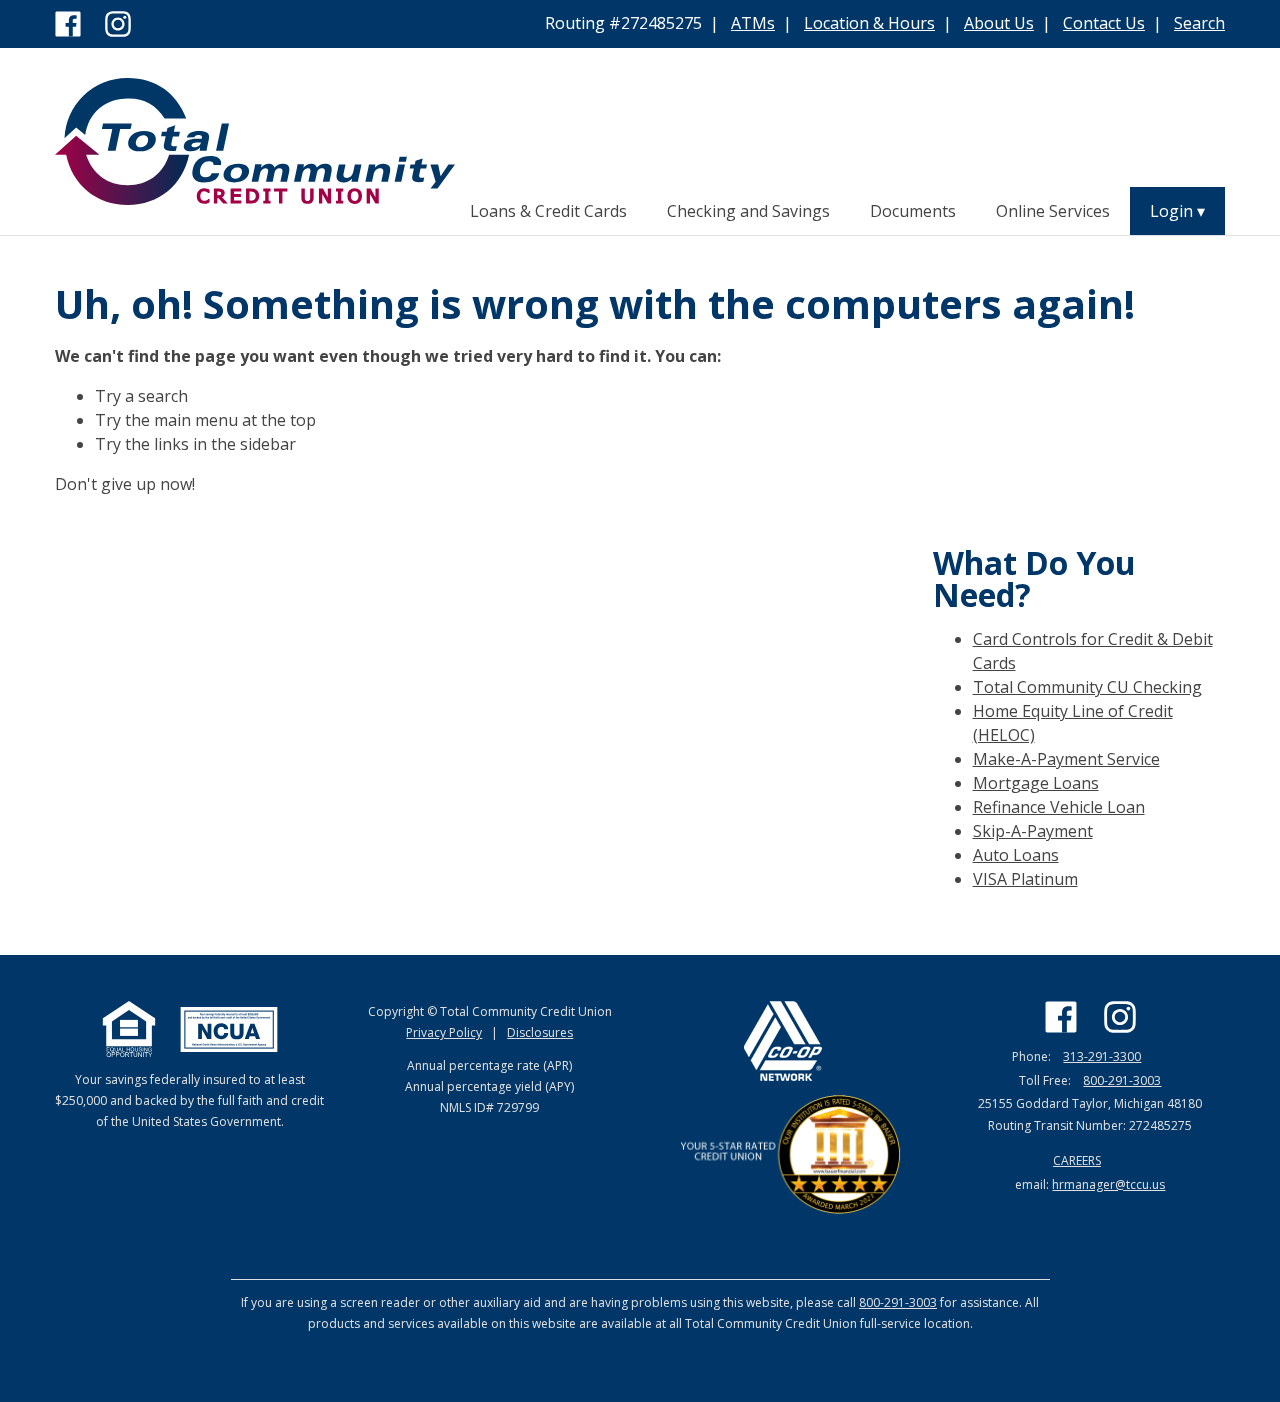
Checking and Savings (748, 211)
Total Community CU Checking (1087, 687)
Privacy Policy (444, 1032)
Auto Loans (1016, 855)
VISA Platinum (1025, 879)
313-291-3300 (1102, 1056)
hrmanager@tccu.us (1108, 1184)
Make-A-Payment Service (1066, 759)
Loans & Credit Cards (548, 211)
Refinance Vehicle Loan (1059, 807)
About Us (999, 23)
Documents (913, 211)
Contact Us (1104, 23)
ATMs (753, 23)
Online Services (1053, 211)
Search (1199, 23)
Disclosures (540, 1032)
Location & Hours (869, 23)
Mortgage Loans (1036, 783)
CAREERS (1077, 1160)
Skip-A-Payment (1033, 831)
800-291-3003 (1122, 1080)
